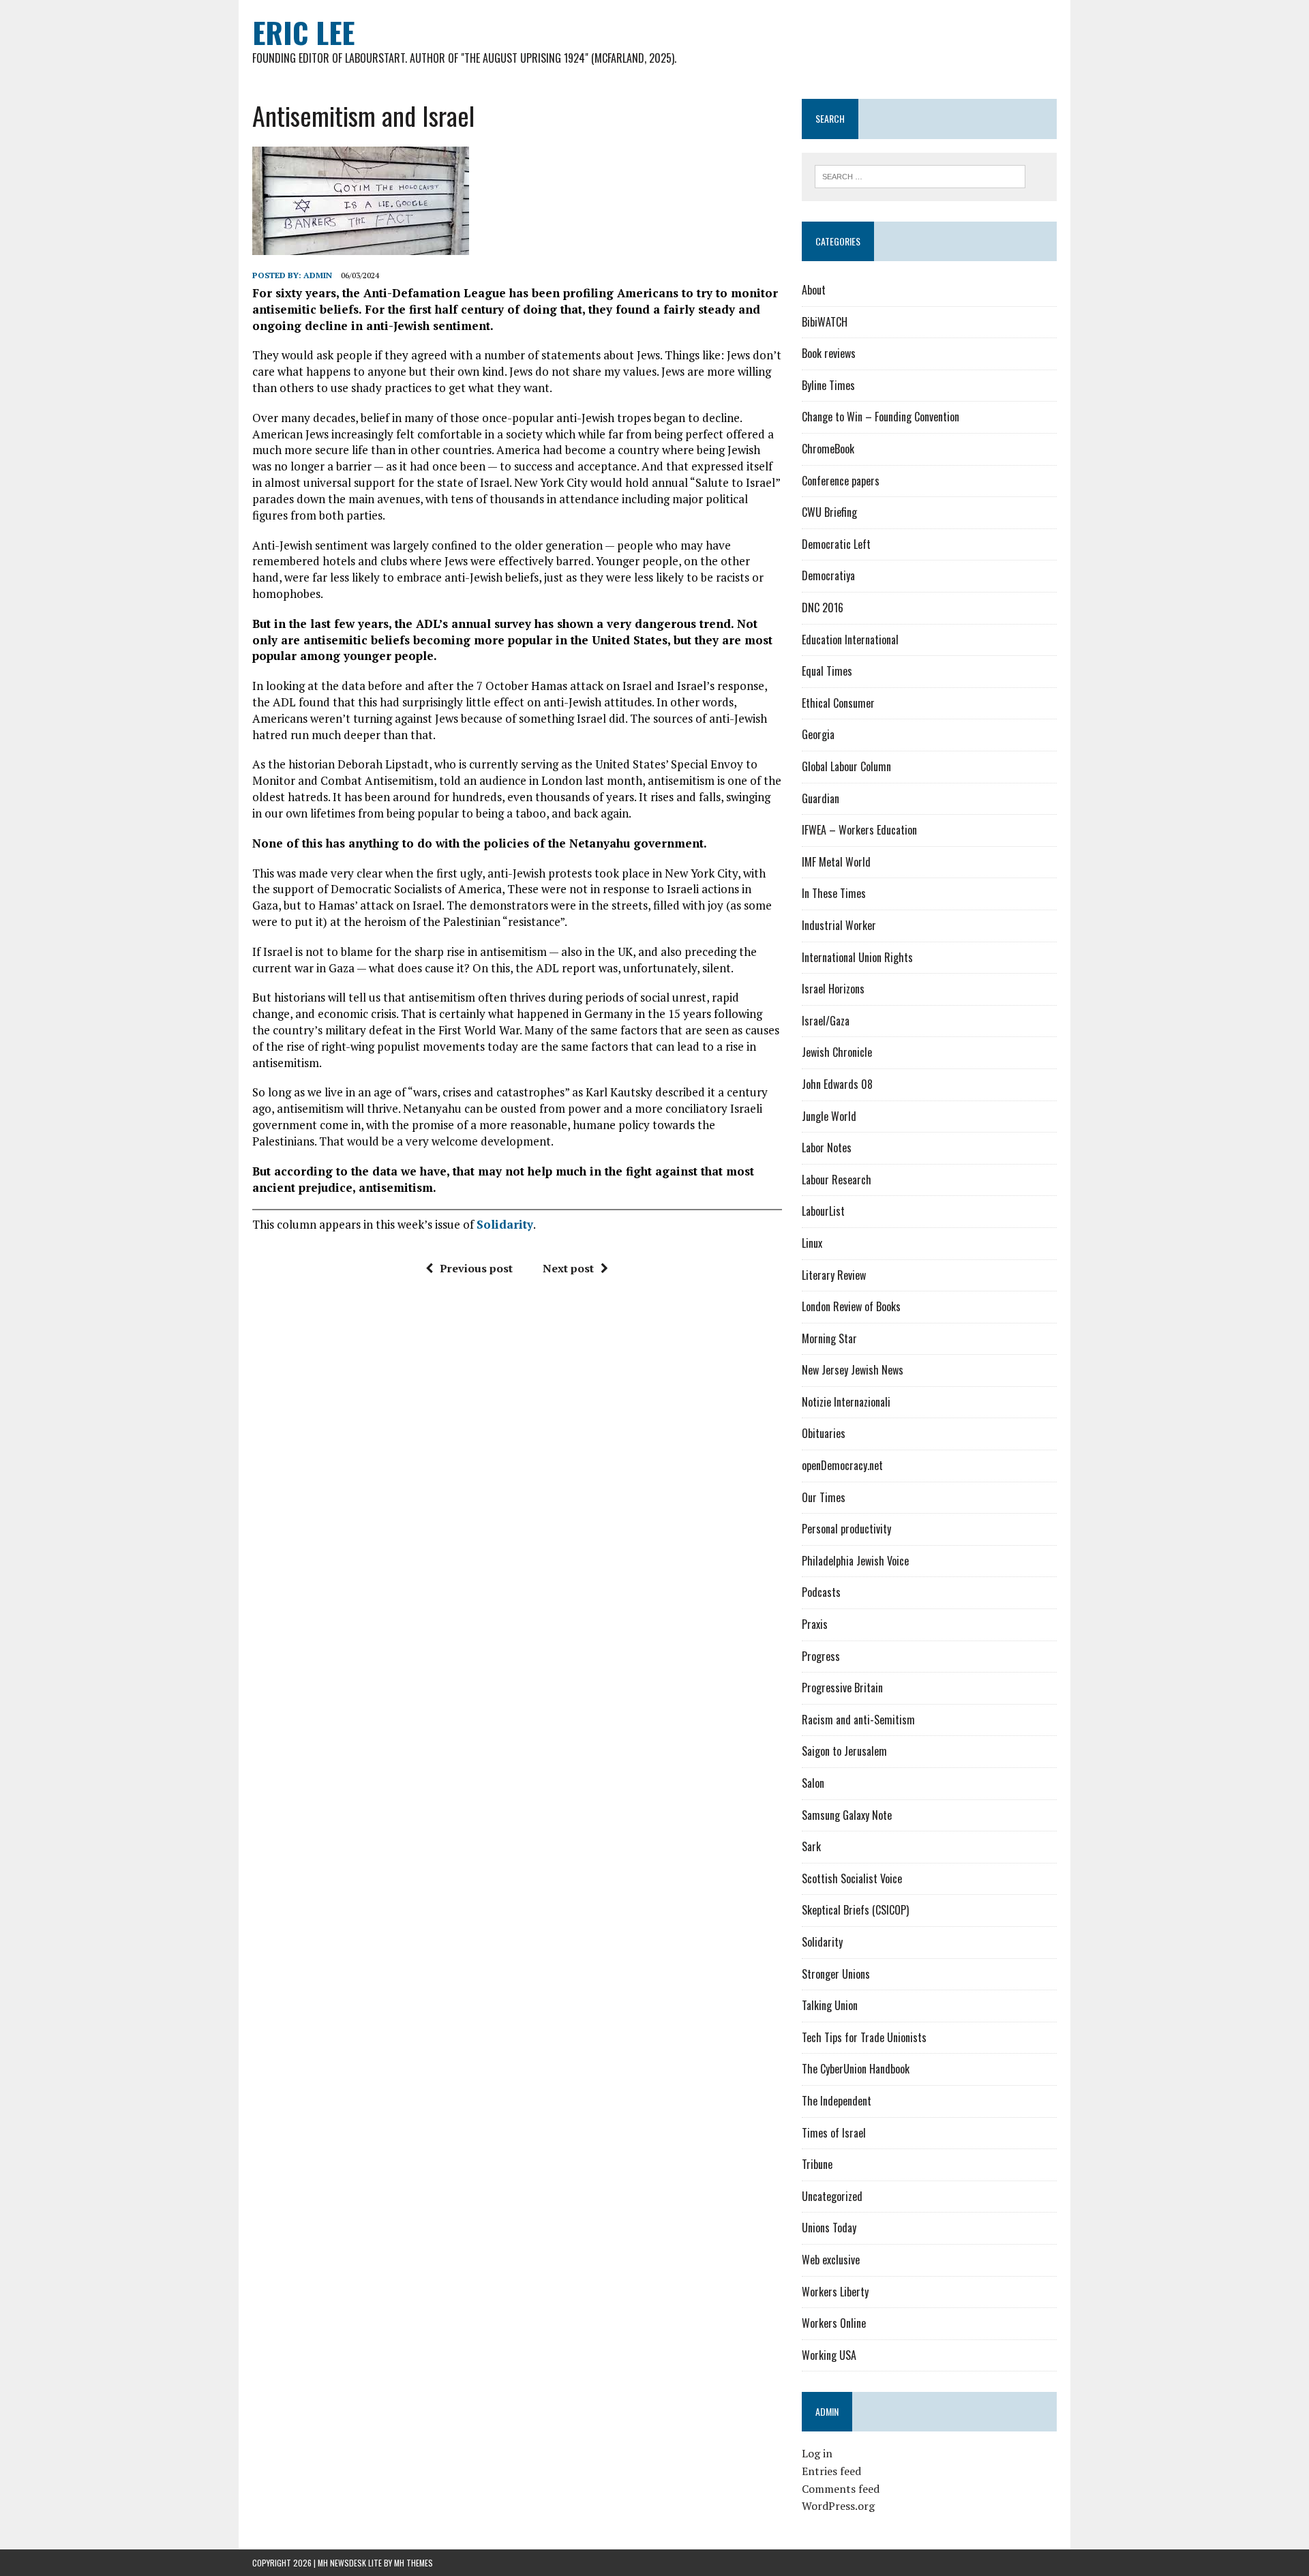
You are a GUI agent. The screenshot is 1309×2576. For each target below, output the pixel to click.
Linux (812, 1243)
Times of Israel (834, 2133)
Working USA (829, 2355)
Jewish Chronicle (837, 1052)
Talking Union (830, 2005)
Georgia (818, 734)
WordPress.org (838, 2506)
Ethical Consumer (838, 703)
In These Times (834, 893)
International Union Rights (857, 957)
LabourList (823, 1211)
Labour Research (837, 1180)
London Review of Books (851, 1306)
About (814, 290)
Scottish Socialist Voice (852, 1878)
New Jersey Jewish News (853, 1370)
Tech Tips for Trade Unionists (864, 2037)
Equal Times (827, 671)
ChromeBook (828, 449)
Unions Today (829, 2228)
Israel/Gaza (826, 1021)
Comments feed (841, 2489)
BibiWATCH (825, 322)
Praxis (815, 1624)
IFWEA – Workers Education (859, 830)
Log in (817, 2453)
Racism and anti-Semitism (858, 1720)
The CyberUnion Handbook (856, 2069)
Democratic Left (836, 544)
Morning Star (829, 1338)
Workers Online (834, 2323)
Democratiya (828, 575)
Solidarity (505, 1224)
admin (318, 275)
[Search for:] (920, 175)
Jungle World (829, 1116)
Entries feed (831, 2471)
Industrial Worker (839, 925)
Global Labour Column (846, 766)
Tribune (817, 2164)
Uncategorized (832, 2196)
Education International (850, 640)
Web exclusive (831, 2260)
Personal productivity (846, 1529)
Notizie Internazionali (846, 1402)
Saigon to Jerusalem (844, 1751)
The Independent (837, 2101)
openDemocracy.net (842, 1465)
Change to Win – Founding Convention (881, 417)
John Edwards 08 (837, 1084)
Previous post (476, 1268)
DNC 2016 (823, 608)
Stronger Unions (836, 1974)
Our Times (824, 1497)
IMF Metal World (836, 862)
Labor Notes (827, 1148)
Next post (568, 1268)
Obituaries (824, 1433)
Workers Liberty (835, 2292)
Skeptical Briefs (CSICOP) (855, 1910)
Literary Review (834, 1275)
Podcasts (821, 1592)
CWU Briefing (829, 512)
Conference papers (841, 481)
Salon (813, 1783)
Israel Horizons (833, 989)
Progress (821, 1656)
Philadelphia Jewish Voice (855, 1561)
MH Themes (413, 2563)
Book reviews (829, 353)
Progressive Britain (842, 1688)
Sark (811, 1846)
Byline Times (828, 385)
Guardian (821, 798)
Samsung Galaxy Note (847, 1815)
